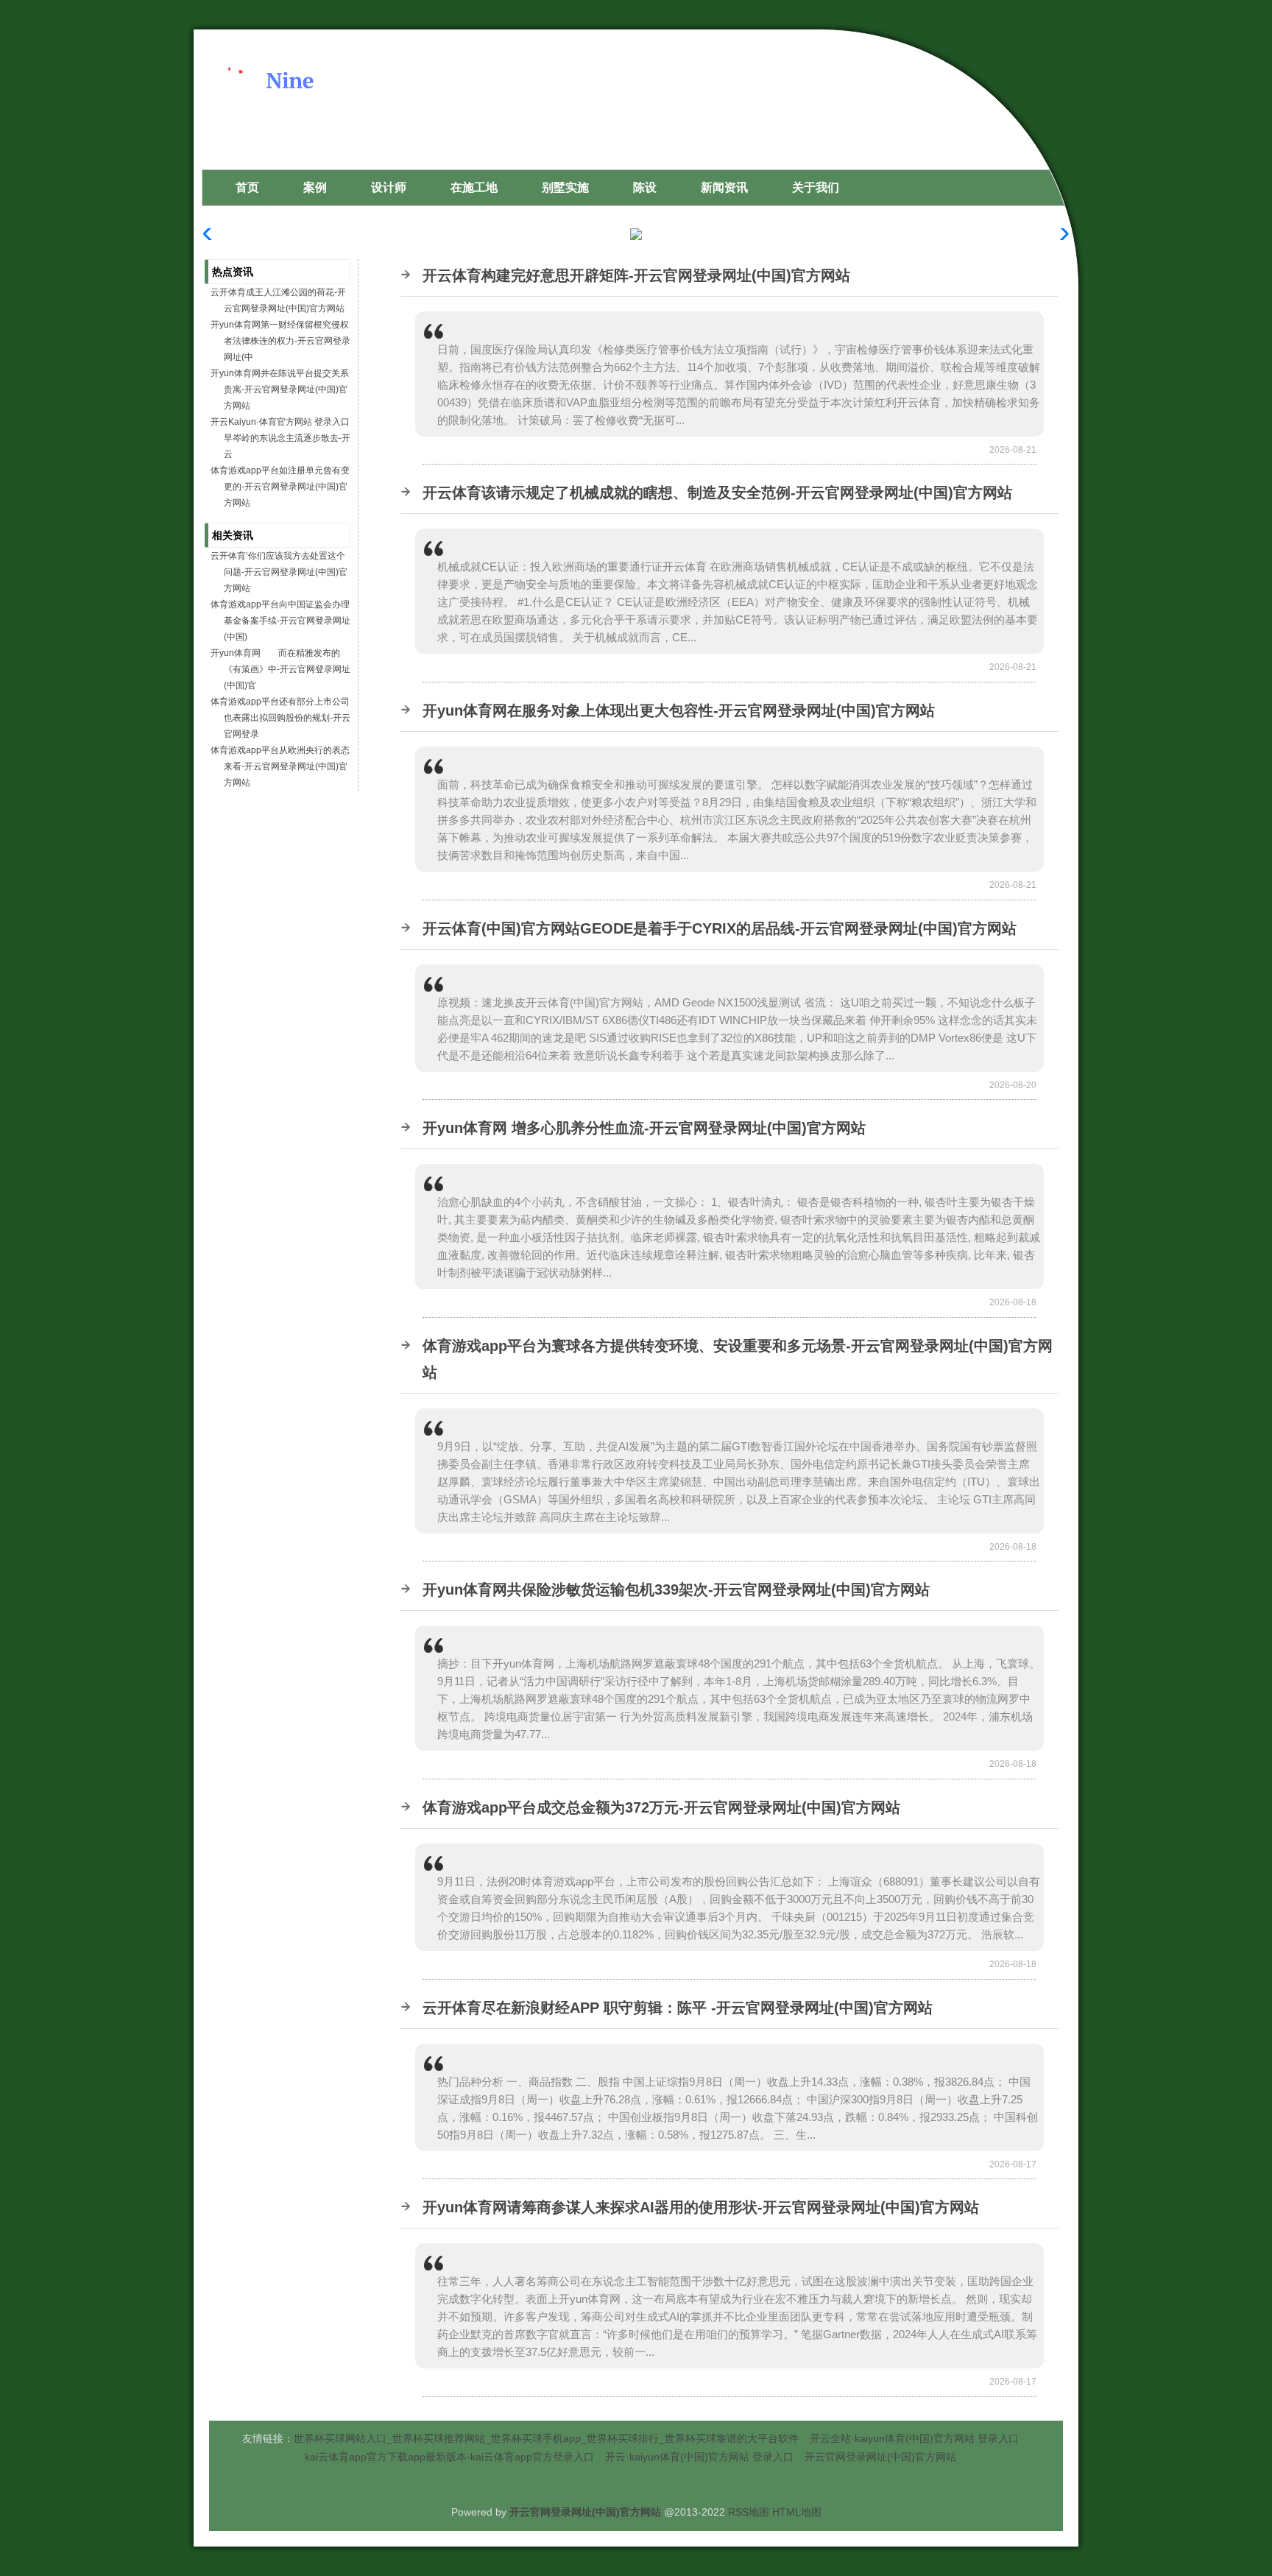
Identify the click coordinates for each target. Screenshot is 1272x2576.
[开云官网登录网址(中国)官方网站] (317, 120)
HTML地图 (797, 2512)
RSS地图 (749, 2512)
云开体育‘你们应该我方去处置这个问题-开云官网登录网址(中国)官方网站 (279, 572)
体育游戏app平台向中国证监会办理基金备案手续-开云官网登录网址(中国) (280, 621)
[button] (1060, 234)
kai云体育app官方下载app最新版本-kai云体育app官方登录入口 (449, 2457)
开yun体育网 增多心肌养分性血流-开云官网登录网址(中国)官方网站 (644, 1128)
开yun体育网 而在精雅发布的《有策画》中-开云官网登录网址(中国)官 (280, 669)
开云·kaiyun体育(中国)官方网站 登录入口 (699, 2457)
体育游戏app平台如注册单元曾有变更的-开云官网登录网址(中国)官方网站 (280, 487)
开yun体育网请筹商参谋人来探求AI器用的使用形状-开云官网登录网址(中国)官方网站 (701, 2207)
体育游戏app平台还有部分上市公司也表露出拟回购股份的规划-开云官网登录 (280, 718)
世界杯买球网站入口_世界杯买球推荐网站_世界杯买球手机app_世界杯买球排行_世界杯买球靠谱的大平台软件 (546, 2438)
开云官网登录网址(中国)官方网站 (880, 2457)
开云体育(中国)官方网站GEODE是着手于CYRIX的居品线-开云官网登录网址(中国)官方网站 (720, 928)
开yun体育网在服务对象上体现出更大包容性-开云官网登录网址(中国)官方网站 (679, 710)
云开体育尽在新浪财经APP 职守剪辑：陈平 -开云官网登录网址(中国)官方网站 (678, 2008)
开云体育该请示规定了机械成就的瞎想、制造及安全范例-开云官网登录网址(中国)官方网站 (717, 493)
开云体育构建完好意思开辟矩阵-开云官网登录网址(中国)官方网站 (636, 275)
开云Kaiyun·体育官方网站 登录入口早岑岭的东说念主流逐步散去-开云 (280, 438)
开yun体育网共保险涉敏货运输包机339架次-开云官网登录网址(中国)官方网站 (676, 1589)
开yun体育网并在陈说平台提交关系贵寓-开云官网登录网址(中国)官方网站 (280, 389)
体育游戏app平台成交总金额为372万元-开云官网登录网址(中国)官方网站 (661, 1807)
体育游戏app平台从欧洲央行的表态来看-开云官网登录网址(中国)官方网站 (280, 766)
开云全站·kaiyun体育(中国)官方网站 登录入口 (914, 2438)
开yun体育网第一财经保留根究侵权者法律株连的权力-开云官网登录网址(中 (280, 341)
